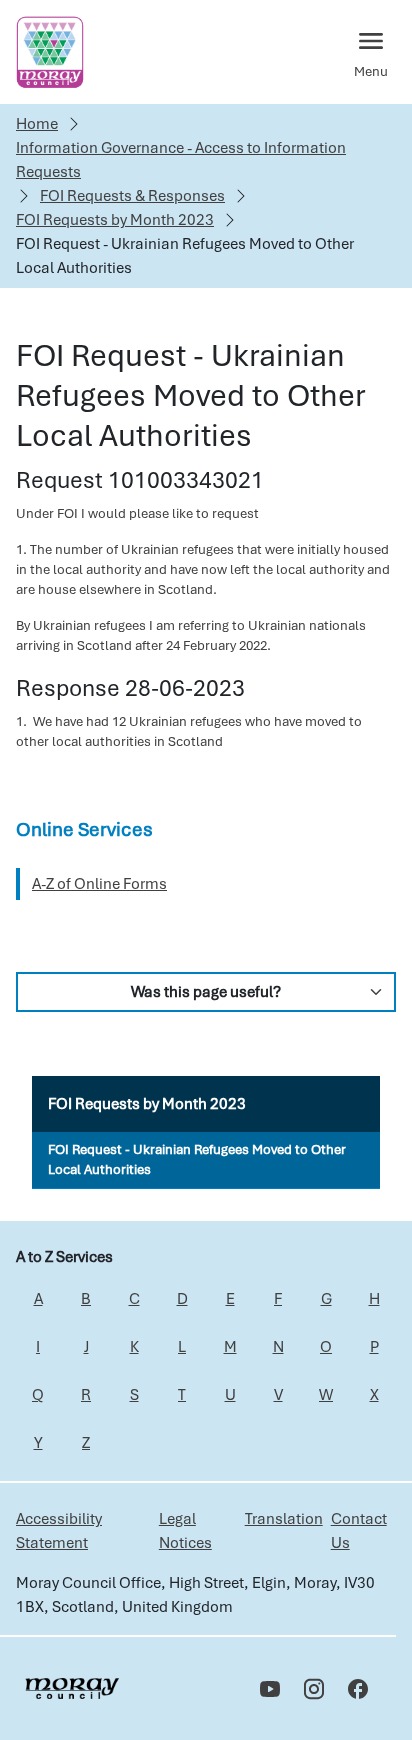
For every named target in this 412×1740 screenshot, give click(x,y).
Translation (284, 1519)
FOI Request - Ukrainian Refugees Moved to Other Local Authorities (197, 1159)
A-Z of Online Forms (99, 884)
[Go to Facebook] (358, 1689)
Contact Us (359, 1531)
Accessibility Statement (59, 1531)
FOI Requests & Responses (132, 196)
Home (37, 124)
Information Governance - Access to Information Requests (181, 160)
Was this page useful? (206, 992)
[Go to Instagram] (314, 1689)
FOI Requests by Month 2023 (115, 220)
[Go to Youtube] (270, 1689)
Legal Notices (185, 1531)
